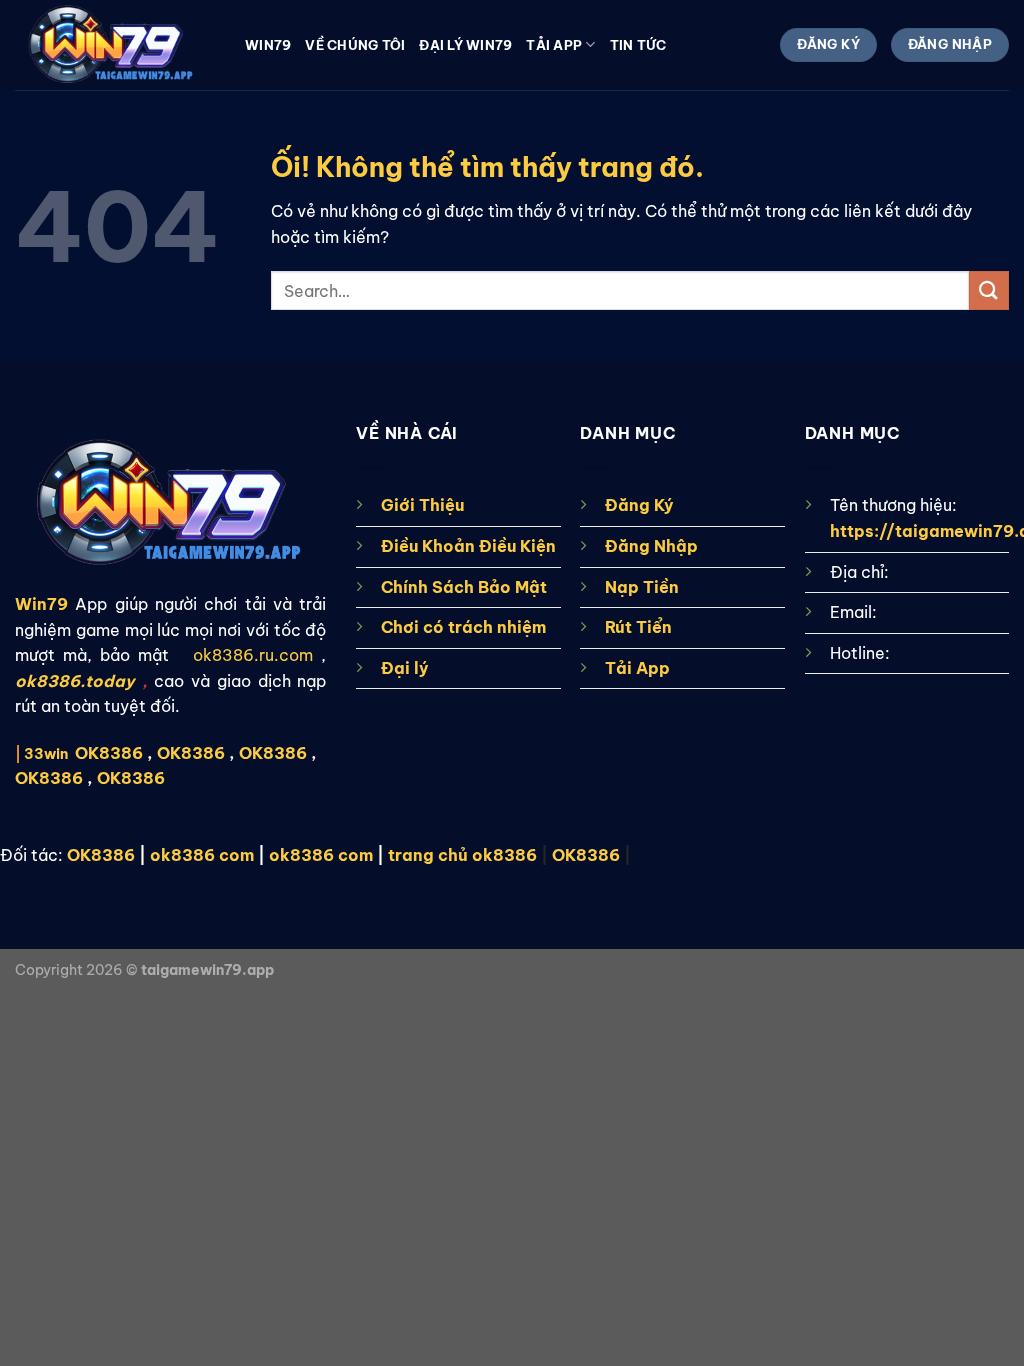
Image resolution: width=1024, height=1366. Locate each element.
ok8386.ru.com (253, 655)
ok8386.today (75, 681)
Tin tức (638, 45)
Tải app (554, 45)
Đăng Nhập (651, 546)
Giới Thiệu (422, 505)
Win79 (268, 45)
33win (46, 754)
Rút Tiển (638, 627)
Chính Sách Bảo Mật (464, 587)
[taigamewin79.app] (115, 45)
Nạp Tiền (642, 587)
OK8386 (191, 753)
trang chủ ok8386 (462, 855)
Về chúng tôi (355, 45)
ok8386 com (202, 855)
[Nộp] (989, 290)
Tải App (637, 668)
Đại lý (405, 668)
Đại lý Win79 (465, 45)
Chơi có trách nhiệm (463, 627)
